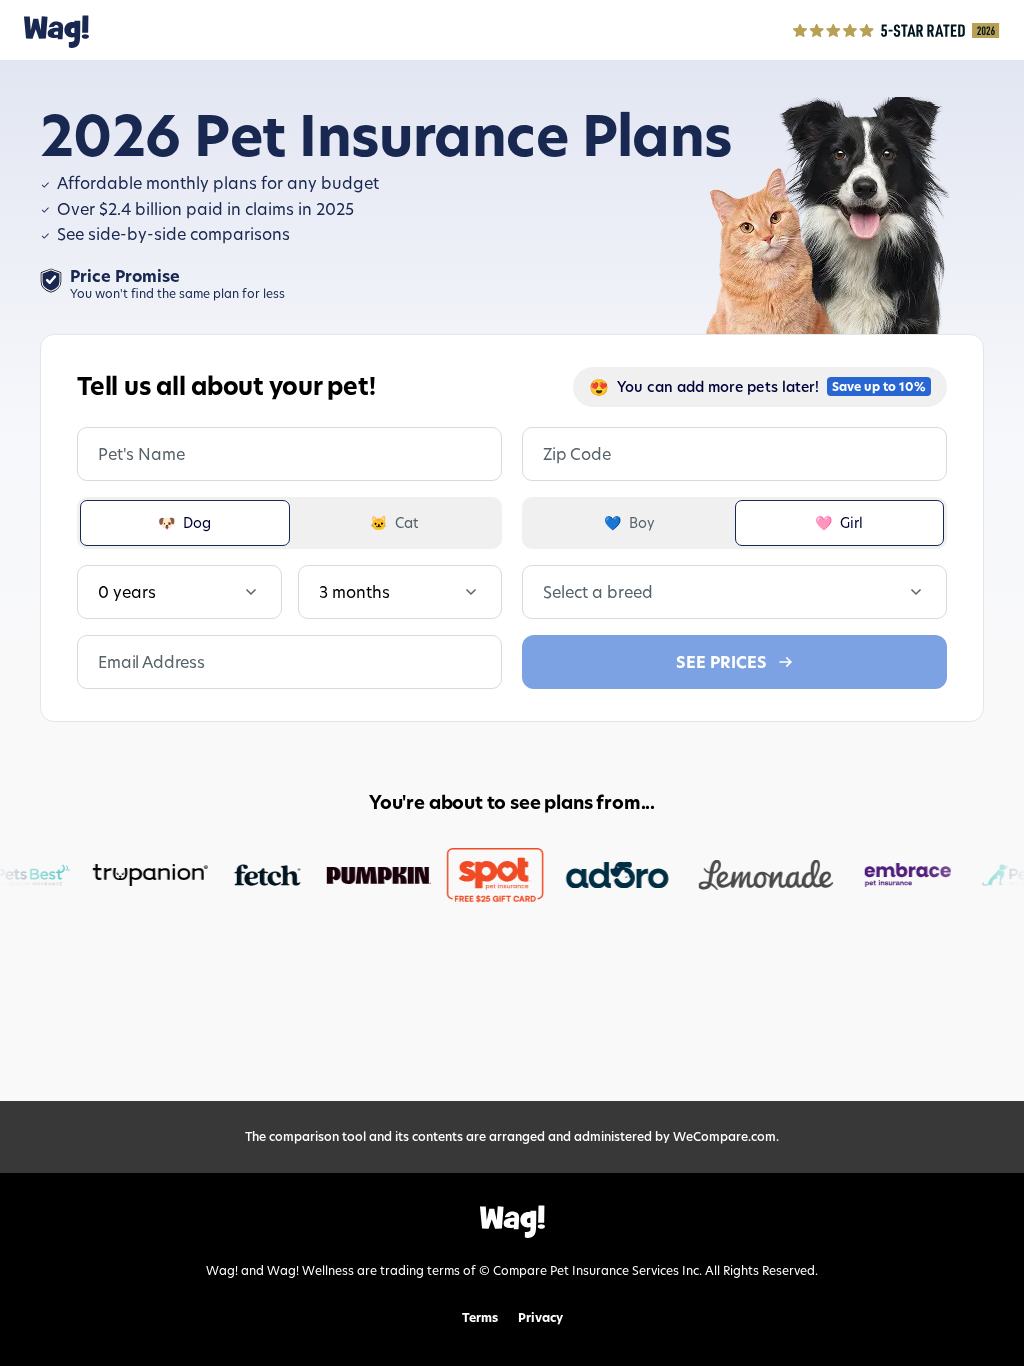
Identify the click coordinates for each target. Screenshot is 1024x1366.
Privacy (540, 1318)
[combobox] (545, 592)
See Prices (721, 662)
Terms (480, 1318)
